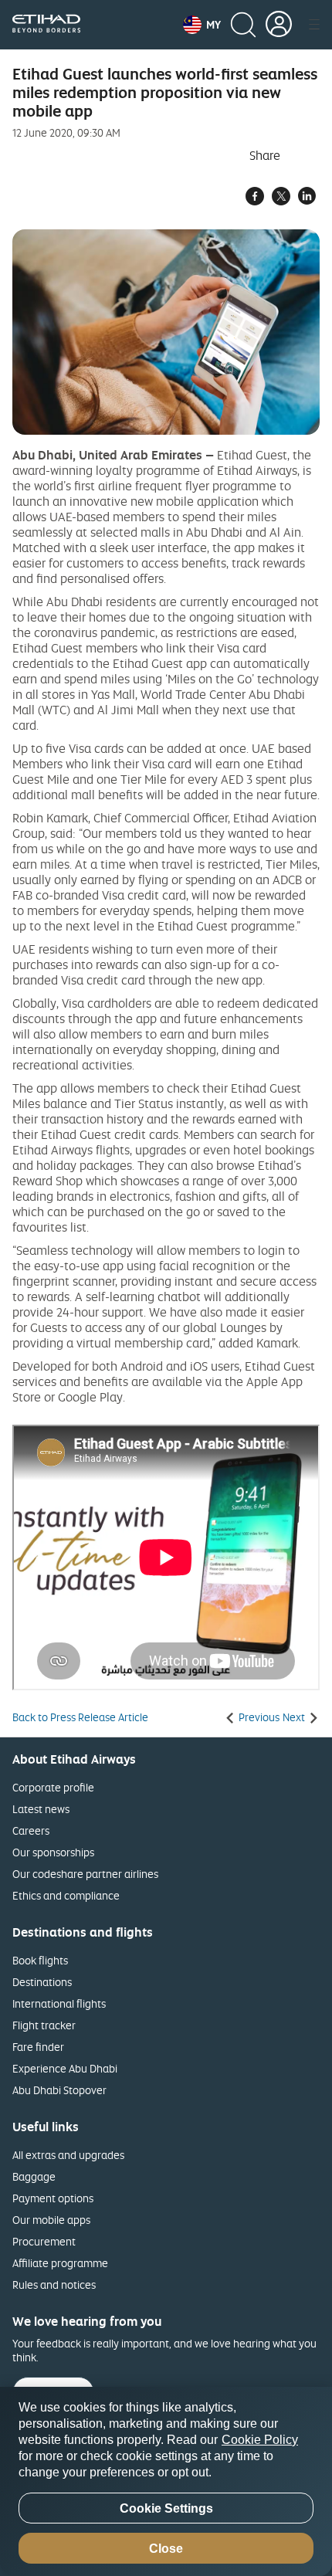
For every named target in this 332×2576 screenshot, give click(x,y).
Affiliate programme (60, 2263)
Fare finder (38, 2047)
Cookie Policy (260, 2440)
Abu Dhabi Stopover (59, 2090)
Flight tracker (44, 2025)
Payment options (53, 2198)
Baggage (34, 2176)
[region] (166, 2481)
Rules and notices (54, 2285)
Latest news (41, 1809)
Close (166, 2549)
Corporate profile (53, 1787)
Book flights (40, 1960)
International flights (59, 2003)
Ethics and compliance (66, 1895)
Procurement (44, 2241)
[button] (202, 25)
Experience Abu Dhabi (65, 2068)
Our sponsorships (53, 1852)
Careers (31, 1830)
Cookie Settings (166, 2508)
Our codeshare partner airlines (85, 1874)
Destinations (42, 1982)
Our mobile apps (51, 2220)
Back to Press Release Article (80, 1717)
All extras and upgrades (68, 2155)
